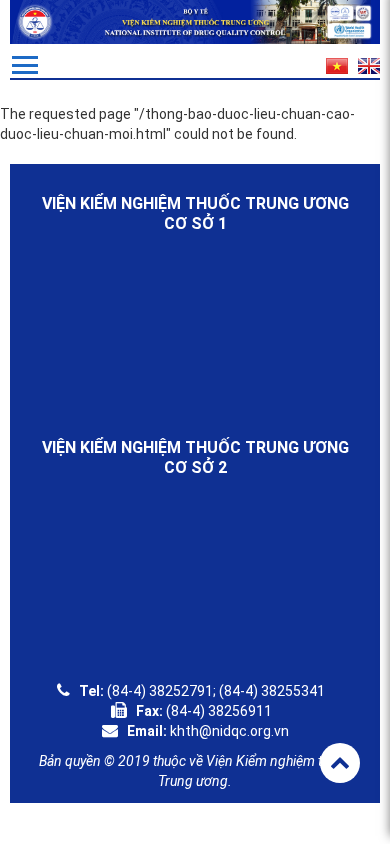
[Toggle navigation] (25, 65)
